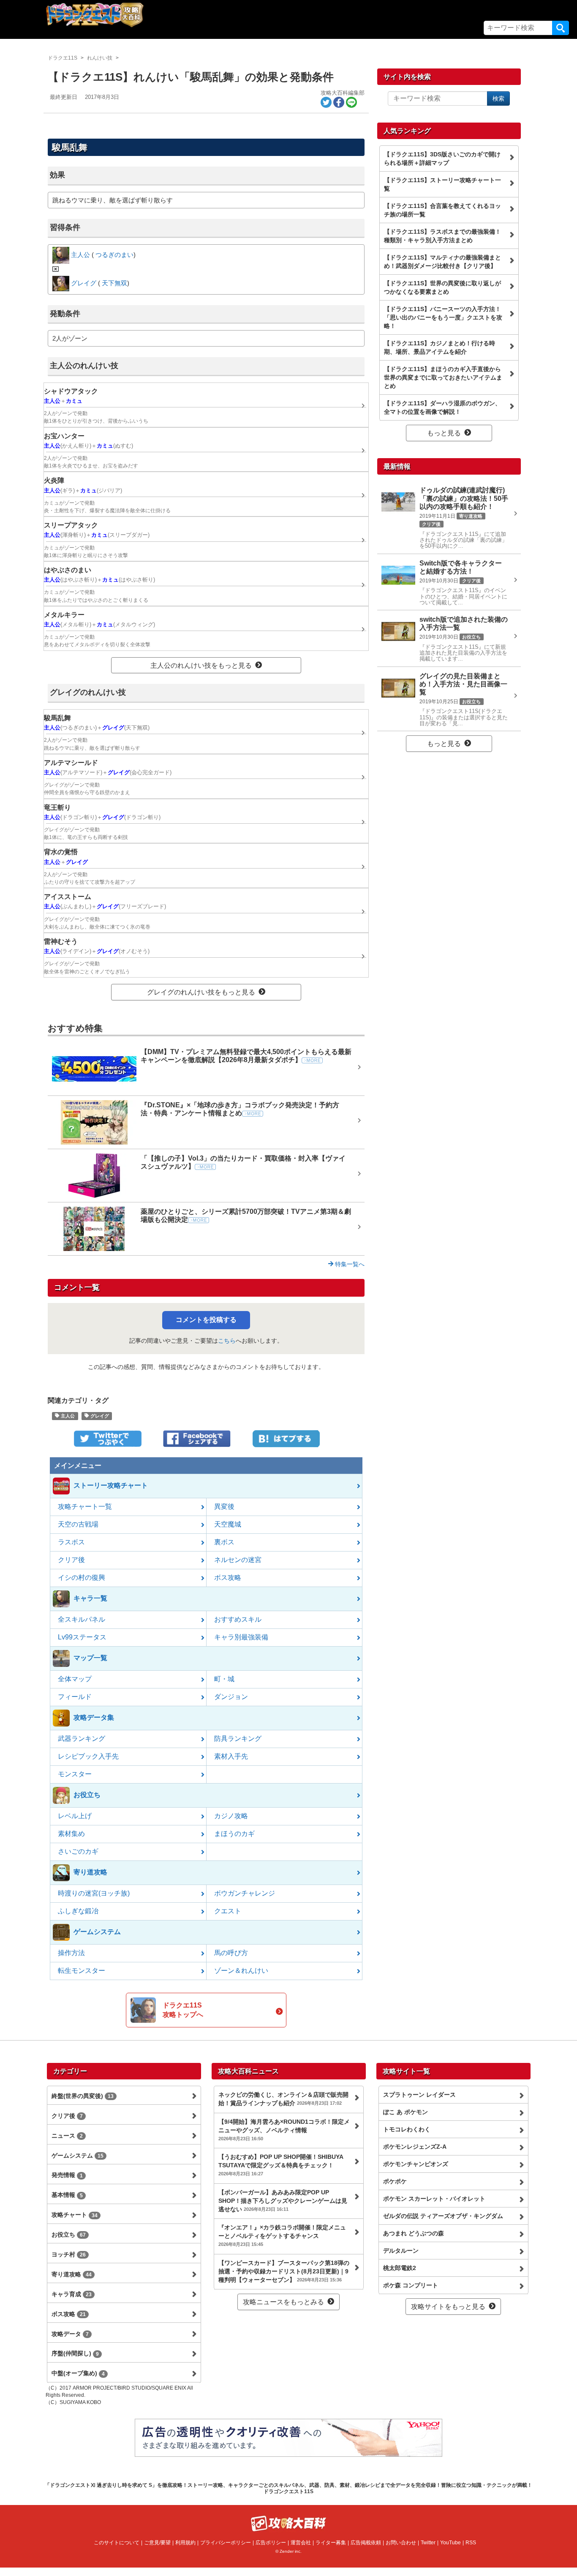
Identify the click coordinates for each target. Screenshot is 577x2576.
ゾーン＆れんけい (241, 1971)
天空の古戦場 (78, 1524)
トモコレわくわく (407, 2129)
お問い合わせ (401, 2543)
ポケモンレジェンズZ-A (415, 2147)
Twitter (428, 2543)
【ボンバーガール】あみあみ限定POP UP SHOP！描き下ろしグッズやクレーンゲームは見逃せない (283, 2201)
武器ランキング (82, 1739)
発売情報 (67, 2175)
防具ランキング (238, 1739)
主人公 (67, 1416)
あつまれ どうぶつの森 (414, 2233)
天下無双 (114, 283)
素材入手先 (231, 1756)
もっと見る (444, 433)
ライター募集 (331, 2543)
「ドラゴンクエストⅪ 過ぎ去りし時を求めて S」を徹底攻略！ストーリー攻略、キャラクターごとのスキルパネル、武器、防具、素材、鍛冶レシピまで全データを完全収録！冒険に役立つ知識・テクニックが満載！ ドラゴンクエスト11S (288, 2488)
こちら (227, 1341)
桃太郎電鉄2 (400, 2268)
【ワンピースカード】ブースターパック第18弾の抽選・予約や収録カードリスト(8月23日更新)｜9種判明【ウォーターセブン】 (284, 2271)
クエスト (228, 1911)
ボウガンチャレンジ (245, 1893)
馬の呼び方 (231, 1953)
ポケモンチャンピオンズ (416, 2164)
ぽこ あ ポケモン (406, 2112)
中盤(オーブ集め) (78, 2373)
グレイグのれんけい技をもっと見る (201, 992)
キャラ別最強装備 (241, 1637)
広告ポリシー (271, 2543)
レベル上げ (75, 1816)
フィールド (75, 1697)
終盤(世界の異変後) (83, 2096)
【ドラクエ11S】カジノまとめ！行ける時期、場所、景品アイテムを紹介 (440, 347)
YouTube (450, 2543)
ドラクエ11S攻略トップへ (183, 2010)
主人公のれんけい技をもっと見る (201, 665)
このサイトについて (117, 2543)
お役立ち (69, 2235)
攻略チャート (75, 2215)
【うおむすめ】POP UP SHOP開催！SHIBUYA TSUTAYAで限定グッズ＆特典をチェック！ (281, 2165)
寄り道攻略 (72, 2274)
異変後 (224, 1507)
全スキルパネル (82, 1619)
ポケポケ (395, 2181)
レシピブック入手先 (88, 1756)
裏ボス (224, 1542)
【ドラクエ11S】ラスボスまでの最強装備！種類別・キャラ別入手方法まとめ (442, 236)
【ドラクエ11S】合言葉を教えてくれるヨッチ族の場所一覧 (442, 210)
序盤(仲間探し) (75, 2353)
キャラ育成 (72, 2294)
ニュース (67, 2136)
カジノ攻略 (231, 1816)
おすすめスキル (238, 1619)
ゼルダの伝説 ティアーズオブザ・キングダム (443, 2216)
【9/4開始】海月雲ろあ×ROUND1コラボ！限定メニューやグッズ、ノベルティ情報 (284, 2130)
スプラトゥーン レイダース (419, 2095)
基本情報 (67, 2195)
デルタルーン (401, 2251)
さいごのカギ (78, 1851)
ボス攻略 (228, 1578)
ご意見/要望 (157, 2543)
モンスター (75, 1774)
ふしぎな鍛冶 (78, 1911)
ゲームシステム (78, 2155)
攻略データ (70, 2334)
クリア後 (71, 1560)
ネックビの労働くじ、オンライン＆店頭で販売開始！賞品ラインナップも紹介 (283, 2099)
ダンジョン (231, 1697)
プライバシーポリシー (226, 2543)
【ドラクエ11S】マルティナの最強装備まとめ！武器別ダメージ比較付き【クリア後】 (442, 262)
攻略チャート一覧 (85, 1507)
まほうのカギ (234, 1834)
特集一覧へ (349, 1264)
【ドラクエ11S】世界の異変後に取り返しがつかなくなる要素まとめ (442, 287)
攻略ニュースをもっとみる (283, 2302)
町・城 (224, 1679)
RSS (471, 2543)
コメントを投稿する (206, 1320)
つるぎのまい (114, 255)
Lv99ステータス (82, 1637)
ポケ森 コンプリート (411, 2285)
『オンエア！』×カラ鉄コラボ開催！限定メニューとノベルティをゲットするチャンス (282, 2235)
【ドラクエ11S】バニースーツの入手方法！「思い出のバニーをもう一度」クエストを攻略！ (443, 317)
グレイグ (99, 1416)
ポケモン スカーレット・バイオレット (434, 2199)
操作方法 (71, 1953)
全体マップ (75, 1679)
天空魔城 (228, 1524)
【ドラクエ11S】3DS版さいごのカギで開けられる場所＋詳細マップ (442, 158)
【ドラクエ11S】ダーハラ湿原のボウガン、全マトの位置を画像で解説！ (442, 407)
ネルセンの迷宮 (238, 1560)
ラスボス (71, 1542)
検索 (561, 28)
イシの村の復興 (82, 1578)
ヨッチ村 (69, 2254)
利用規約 (185, 2543)
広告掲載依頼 (366, 2543)
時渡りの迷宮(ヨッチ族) (94, 1893)
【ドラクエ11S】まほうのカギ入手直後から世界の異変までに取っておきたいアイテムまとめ (443, 377)
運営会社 (301, 2543)
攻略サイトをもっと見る (448, 2307)
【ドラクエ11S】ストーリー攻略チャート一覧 (442, 184)
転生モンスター (82, 1971)
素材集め (71, 1834)
